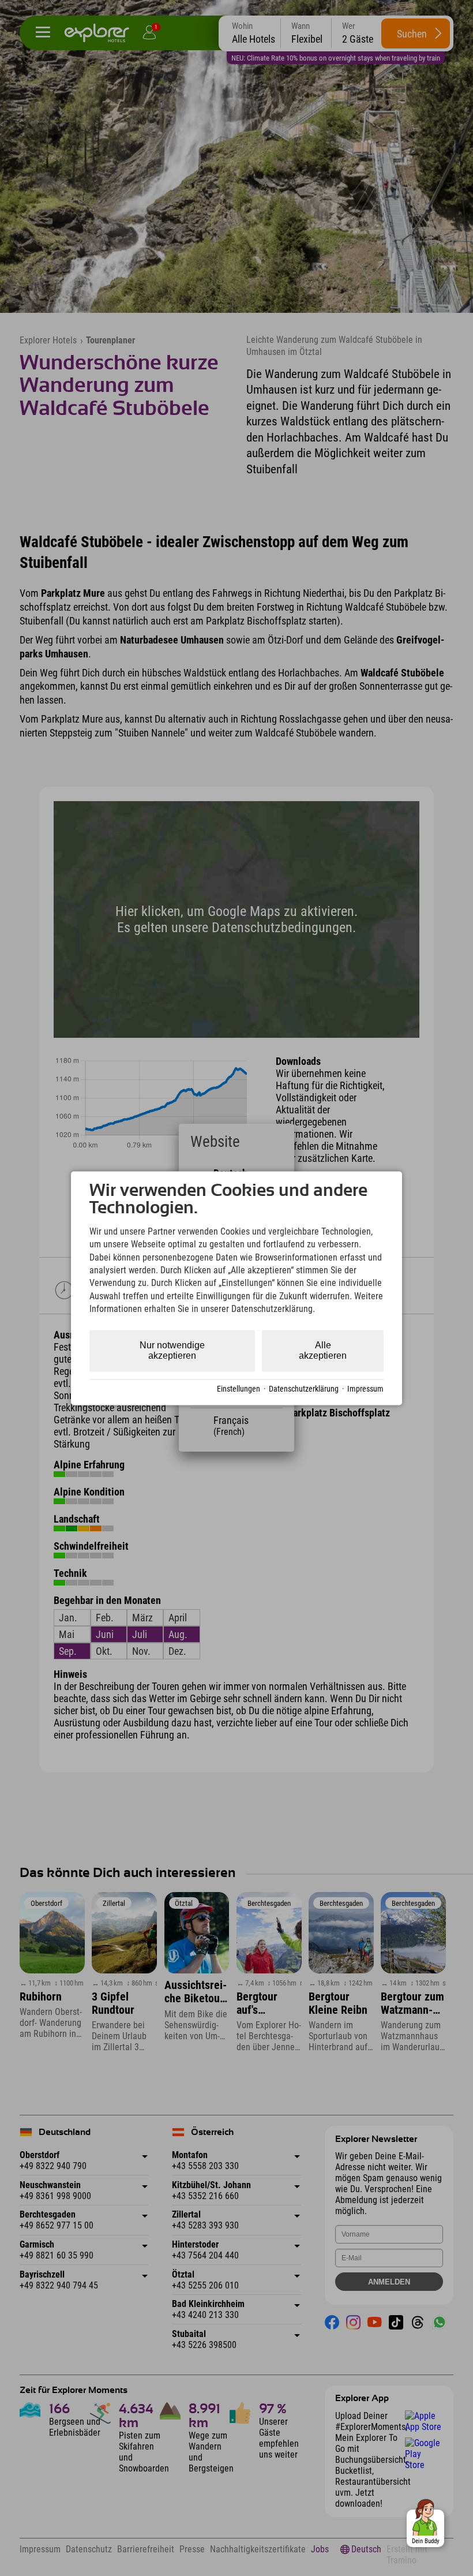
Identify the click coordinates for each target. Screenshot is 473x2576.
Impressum (365, 1389)
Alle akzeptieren (323, 1350)
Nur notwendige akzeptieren (172, 1350)
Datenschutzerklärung (304, 1389)
